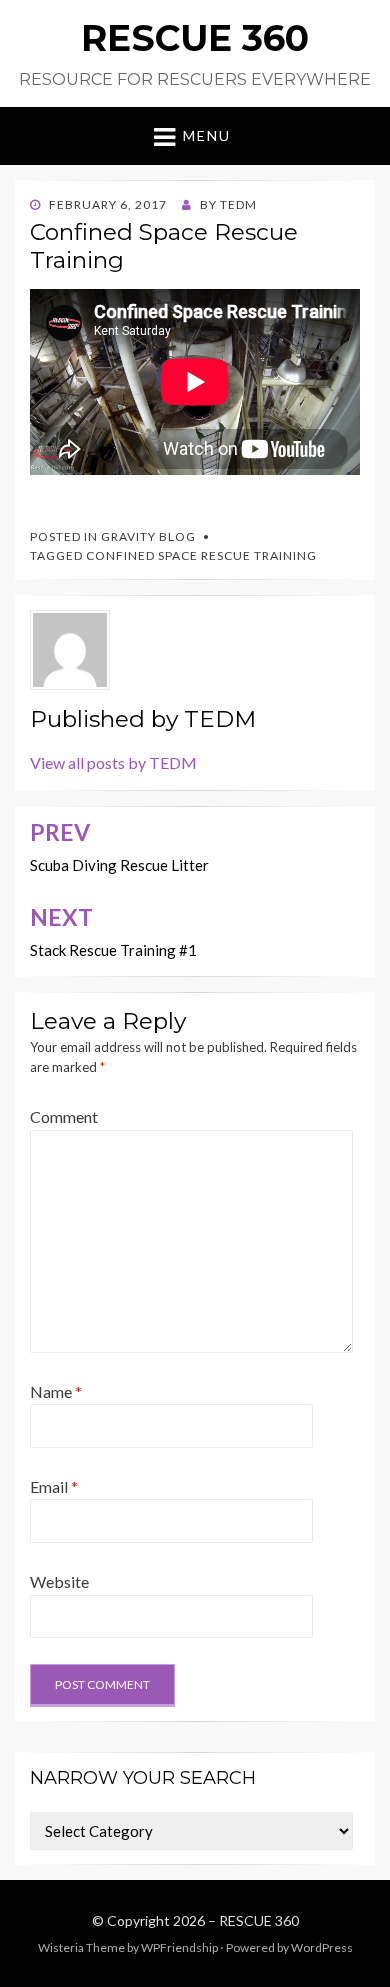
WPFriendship (179, 1947)
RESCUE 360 (195, 38)
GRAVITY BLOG (148, 536)
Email (54, 1486)
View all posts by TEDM (113, 762)
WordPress (322, 1947)
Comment (64, 1116)
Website (59, 1581)
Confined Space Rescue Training (201, 555)
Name (56, 1391)
